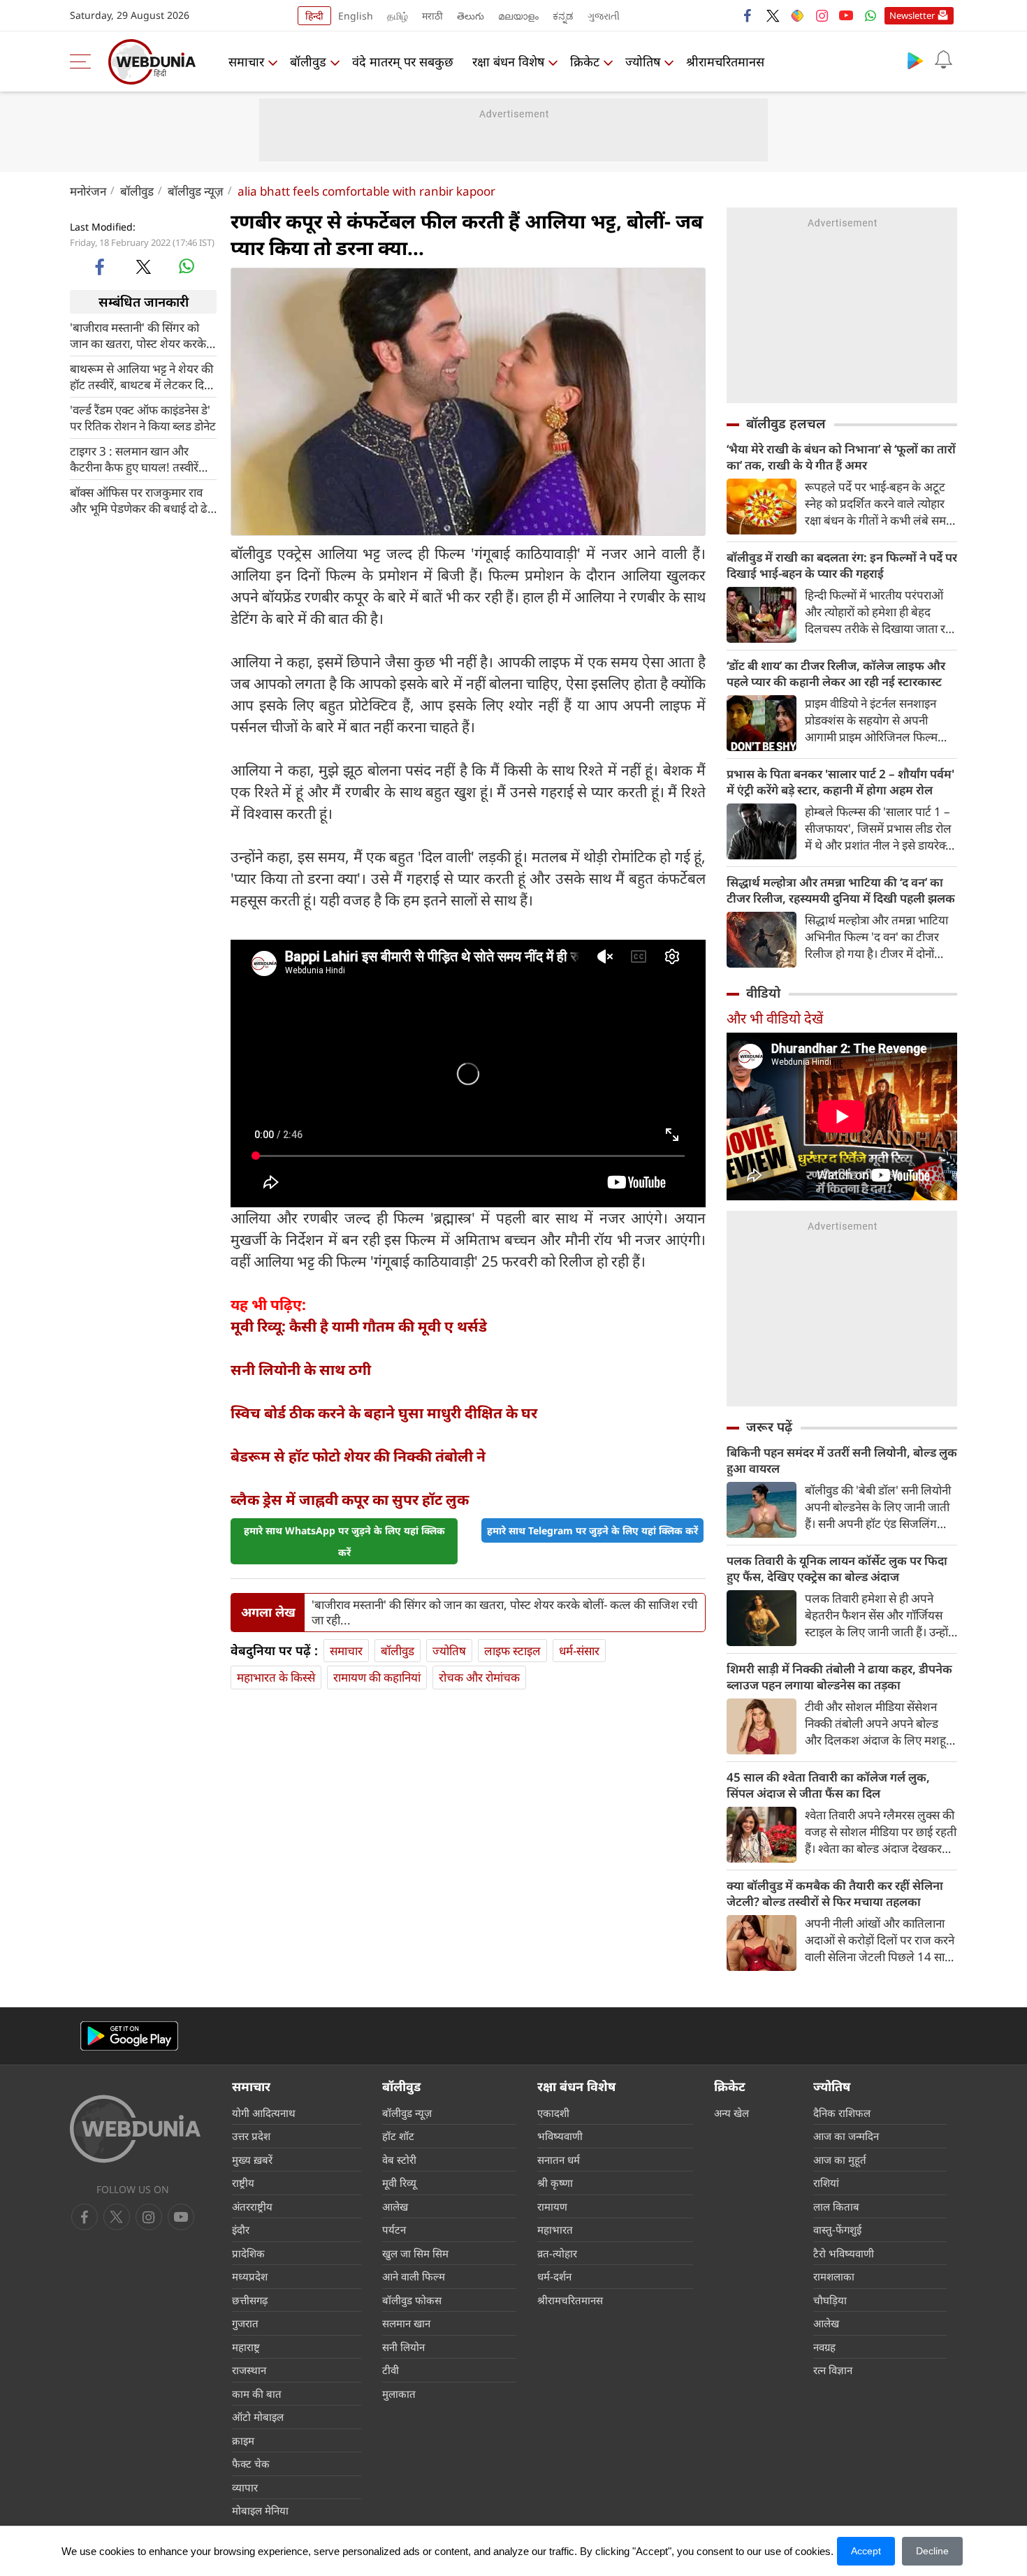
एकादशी (553, 2113)
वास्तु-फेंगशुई (837, 2229)
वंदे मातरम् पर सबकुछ (403, 61)
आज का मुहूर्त (840, 2160)
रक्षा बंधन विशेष (508, 61)
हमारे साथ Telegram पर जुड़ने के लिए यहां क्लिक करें (592, 1530)
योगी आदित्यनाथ (264, 2113)
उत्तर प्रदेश (251, 2136)
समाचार (246, 61)
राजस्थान (249, 2370)
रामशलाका (834, 2276)
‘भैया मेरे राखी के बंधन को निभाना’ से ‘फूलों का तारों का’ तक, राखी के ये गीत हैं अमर (841, 457)
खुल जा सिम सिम (415, 2253)
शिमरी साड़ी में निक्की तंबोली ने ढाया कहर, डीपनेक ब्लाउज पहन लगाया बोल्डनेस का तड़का (839, 1677)
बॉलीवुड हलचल (786, 423)
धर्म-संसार (579, 1651)
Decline (932, 2551)
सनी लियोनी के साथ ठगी (301, 1369)
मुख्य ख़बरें (252, 2160)
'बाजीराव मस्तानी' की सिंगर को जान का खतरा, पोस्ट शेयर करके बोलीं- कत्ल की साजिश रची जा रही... (138, 335)
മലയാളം (518, 16)
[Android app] (129, 2036)
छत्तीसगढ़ (250, 2300)
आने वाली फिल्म (414, 2276)
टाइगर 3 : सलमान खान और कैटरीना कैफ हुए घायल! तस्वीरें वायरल (134, 459)
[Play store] (915, 60)
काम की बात (257, 2394)
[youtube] (846, 15)
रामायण (552, 2206)
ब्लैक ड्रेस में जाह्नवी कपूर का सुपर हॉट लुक (350, 1499)
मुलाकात (399, 2394)
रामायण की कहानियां (377, 1677)
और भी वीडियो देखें (775, 1018)
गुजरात (245, 2323)
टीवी (391, 2370)
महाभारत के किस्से (276, 1677)
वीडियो (763, 993)
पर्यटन (394, 2229)
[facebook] (748, 15)
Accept (866, 2551)
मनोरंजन (88, 191)
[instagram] (822, 15)
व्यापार (245, 2487)
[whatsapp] (187, 266)
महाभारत (555, 2229)
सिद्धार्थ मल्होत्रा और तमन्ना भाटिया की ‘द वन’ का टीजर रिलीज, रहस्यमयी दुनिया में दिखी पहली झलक (841, 890)
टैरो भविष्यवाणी (844, 2253)
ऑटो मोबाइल (258, 2417)
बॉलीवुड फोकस (412, 2300)
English (356, 16)
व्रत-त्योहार (557, 2253)
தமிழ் (398, 16)
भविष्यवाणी (560, 2136)
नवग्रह (824, 2347)
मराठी (432, 16)
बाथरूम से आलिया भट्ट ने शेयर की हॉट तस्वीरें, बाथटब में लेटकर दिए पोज (141, 377)
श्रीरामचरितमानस (725, 61)
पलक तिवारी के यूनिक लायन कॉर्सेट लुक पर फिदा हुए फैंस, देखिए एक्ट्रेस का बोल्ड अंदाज (837, 1569)
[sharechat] (797, 15)
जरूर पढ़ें (769, 1427)
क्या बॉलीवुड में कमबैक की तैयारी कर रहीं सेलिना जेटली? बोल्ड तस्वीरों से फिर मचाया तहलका (835, 1893)
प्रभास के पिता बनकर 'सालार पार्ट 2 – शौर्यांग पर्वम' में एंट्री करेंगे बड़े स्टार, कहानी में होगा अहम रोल (840, 782)
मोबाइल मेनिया (260, 2510)
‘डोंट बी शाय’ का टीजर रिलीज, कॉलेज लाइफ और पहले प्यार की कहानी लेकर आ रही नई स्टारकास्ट (836, 674)
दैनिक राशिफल (842, 2113)
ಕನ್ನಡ (563, 16)
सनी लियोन (403, 2347)
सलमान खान (406, 2323)
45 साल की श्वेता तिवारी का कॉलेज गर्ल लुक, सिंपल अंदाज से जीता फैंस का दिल (828, 1785)
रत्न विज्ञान (833, 2370)
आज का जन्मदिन (846, 2136)
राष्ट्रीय (243, 2183)
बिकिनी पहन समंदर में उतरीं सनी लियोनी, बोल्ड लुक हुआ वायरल (842, 1460)
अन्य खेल (731, 2113)
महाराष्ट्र (246, 2347)
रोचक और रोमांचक (479, 1677)
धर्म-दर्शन (554, 2276)
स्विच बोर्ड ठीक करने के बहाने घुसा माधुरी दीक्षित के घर (384, 1413)
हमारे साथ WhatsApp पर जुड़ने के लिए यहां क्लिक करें (344, 1541)
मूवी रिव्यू (399, 2183)
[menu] (84, 61)
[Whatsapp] (871, 15)
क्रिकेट (585, 61)
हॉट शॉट (398, 2136)
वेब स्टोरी (399, 2160)
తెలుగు (471, 16)
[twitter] (773, 15)
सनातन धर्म (559, 2160)
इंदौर (241, 2229)
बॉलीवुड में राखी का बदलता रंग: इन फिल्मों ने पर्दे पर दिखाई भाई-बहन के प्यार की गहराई (842, 565)
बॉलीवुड (308, 61)
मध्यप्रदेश (250, 2276)
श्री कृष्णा (555, 2183)
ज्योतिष (643, 61)
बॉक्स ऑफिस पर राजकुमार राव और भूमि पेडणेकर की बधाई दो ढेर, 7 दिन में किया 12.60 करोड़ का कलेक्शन (143, 500)
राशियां (826, 2183)
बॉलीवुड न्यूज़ (196, 191)
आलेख (395, 2206)
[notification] (943, 60)
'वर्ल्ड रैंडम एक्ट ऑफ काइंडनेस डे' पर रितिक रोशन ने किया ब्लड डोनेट (143, 418)
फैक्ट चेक (251, 2464)
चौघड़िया (830, 2300)
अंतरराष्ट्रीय (252, 2206)
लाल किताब (836, 2206)
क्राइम (243, 2440)
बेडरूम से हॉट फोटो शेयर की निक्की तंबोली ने (358, 1456)
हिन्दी (314, 16)
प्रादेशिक (248, 2253)
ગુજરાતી (604, 16)
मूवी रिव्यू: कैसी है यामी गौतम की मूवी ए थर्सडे (359, 1326)
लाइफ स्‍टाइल (512, 1651)
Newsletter (912, 15)
